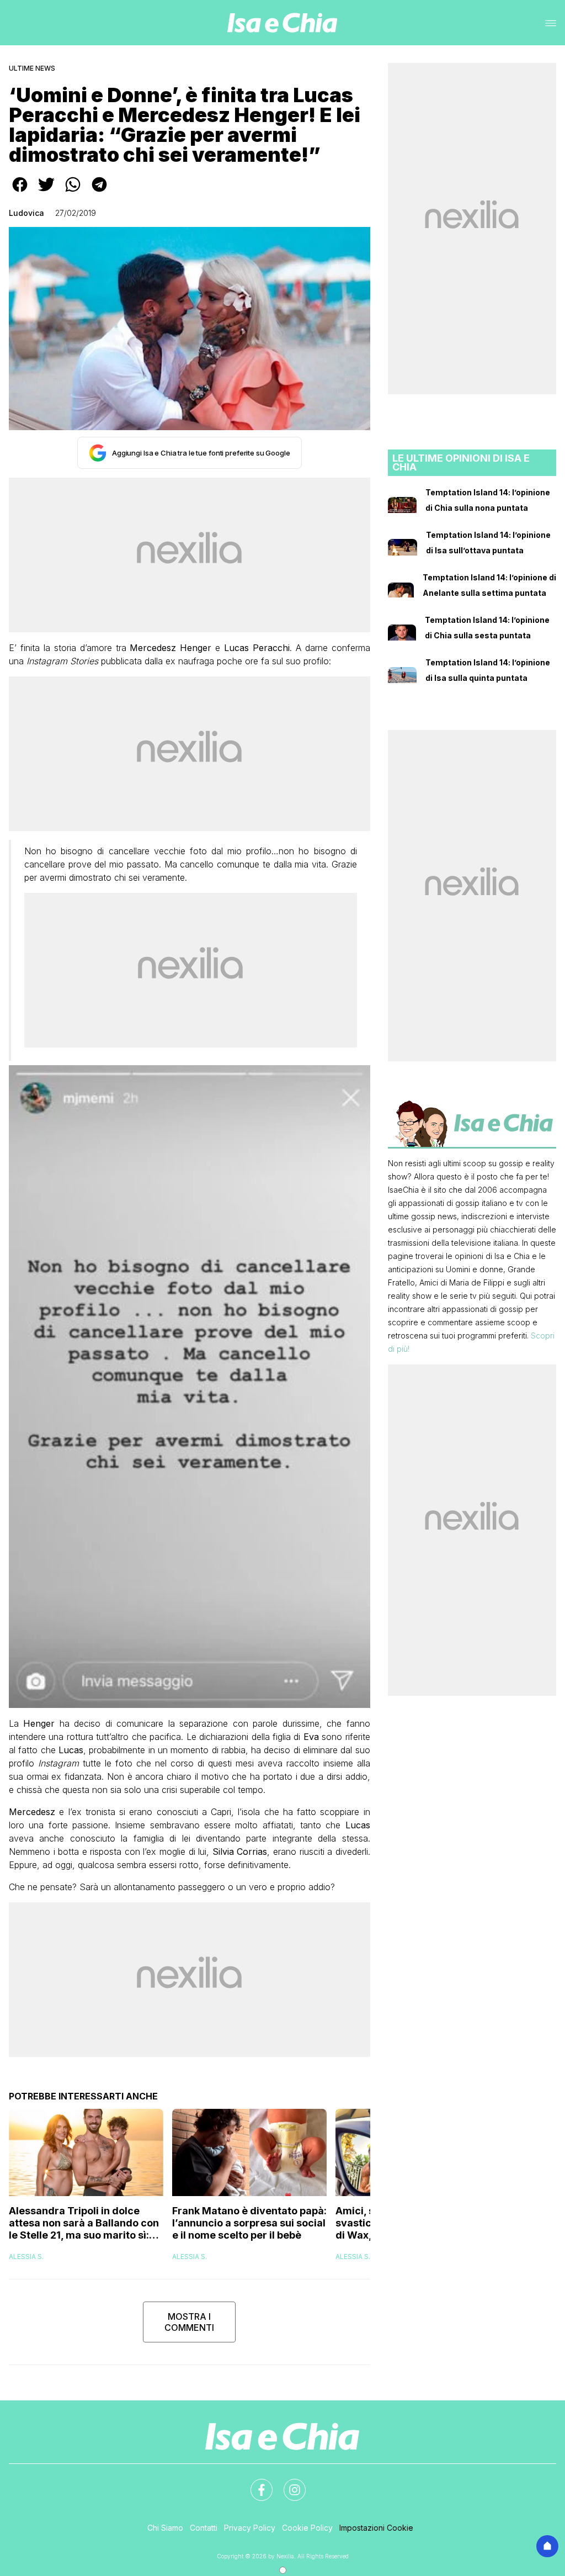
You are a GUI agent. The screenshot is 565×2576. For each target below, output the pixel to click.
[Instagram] (288, 2483)
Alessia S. (26, 2257)
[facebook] (20, 192)
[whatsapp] (73, 192)
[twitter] (46, 192)
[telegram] (99, 192)
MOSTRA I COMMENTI (189, 2322)
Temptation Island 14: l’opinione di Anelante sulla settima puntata (489, 585)
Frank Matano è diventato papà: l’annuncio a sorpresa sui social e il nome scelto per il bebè (249, 2223)
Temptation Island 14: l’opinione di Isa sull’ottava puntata (488, 543)
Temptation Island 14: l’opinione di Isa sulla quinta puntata (488, 670)
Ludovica (26, 213)
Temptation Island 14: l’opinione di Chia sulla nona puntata (488, 500)
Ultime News (32, 68)
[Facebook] (255, 2483)
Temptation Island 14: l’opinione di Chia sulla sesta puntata (487, 628)
